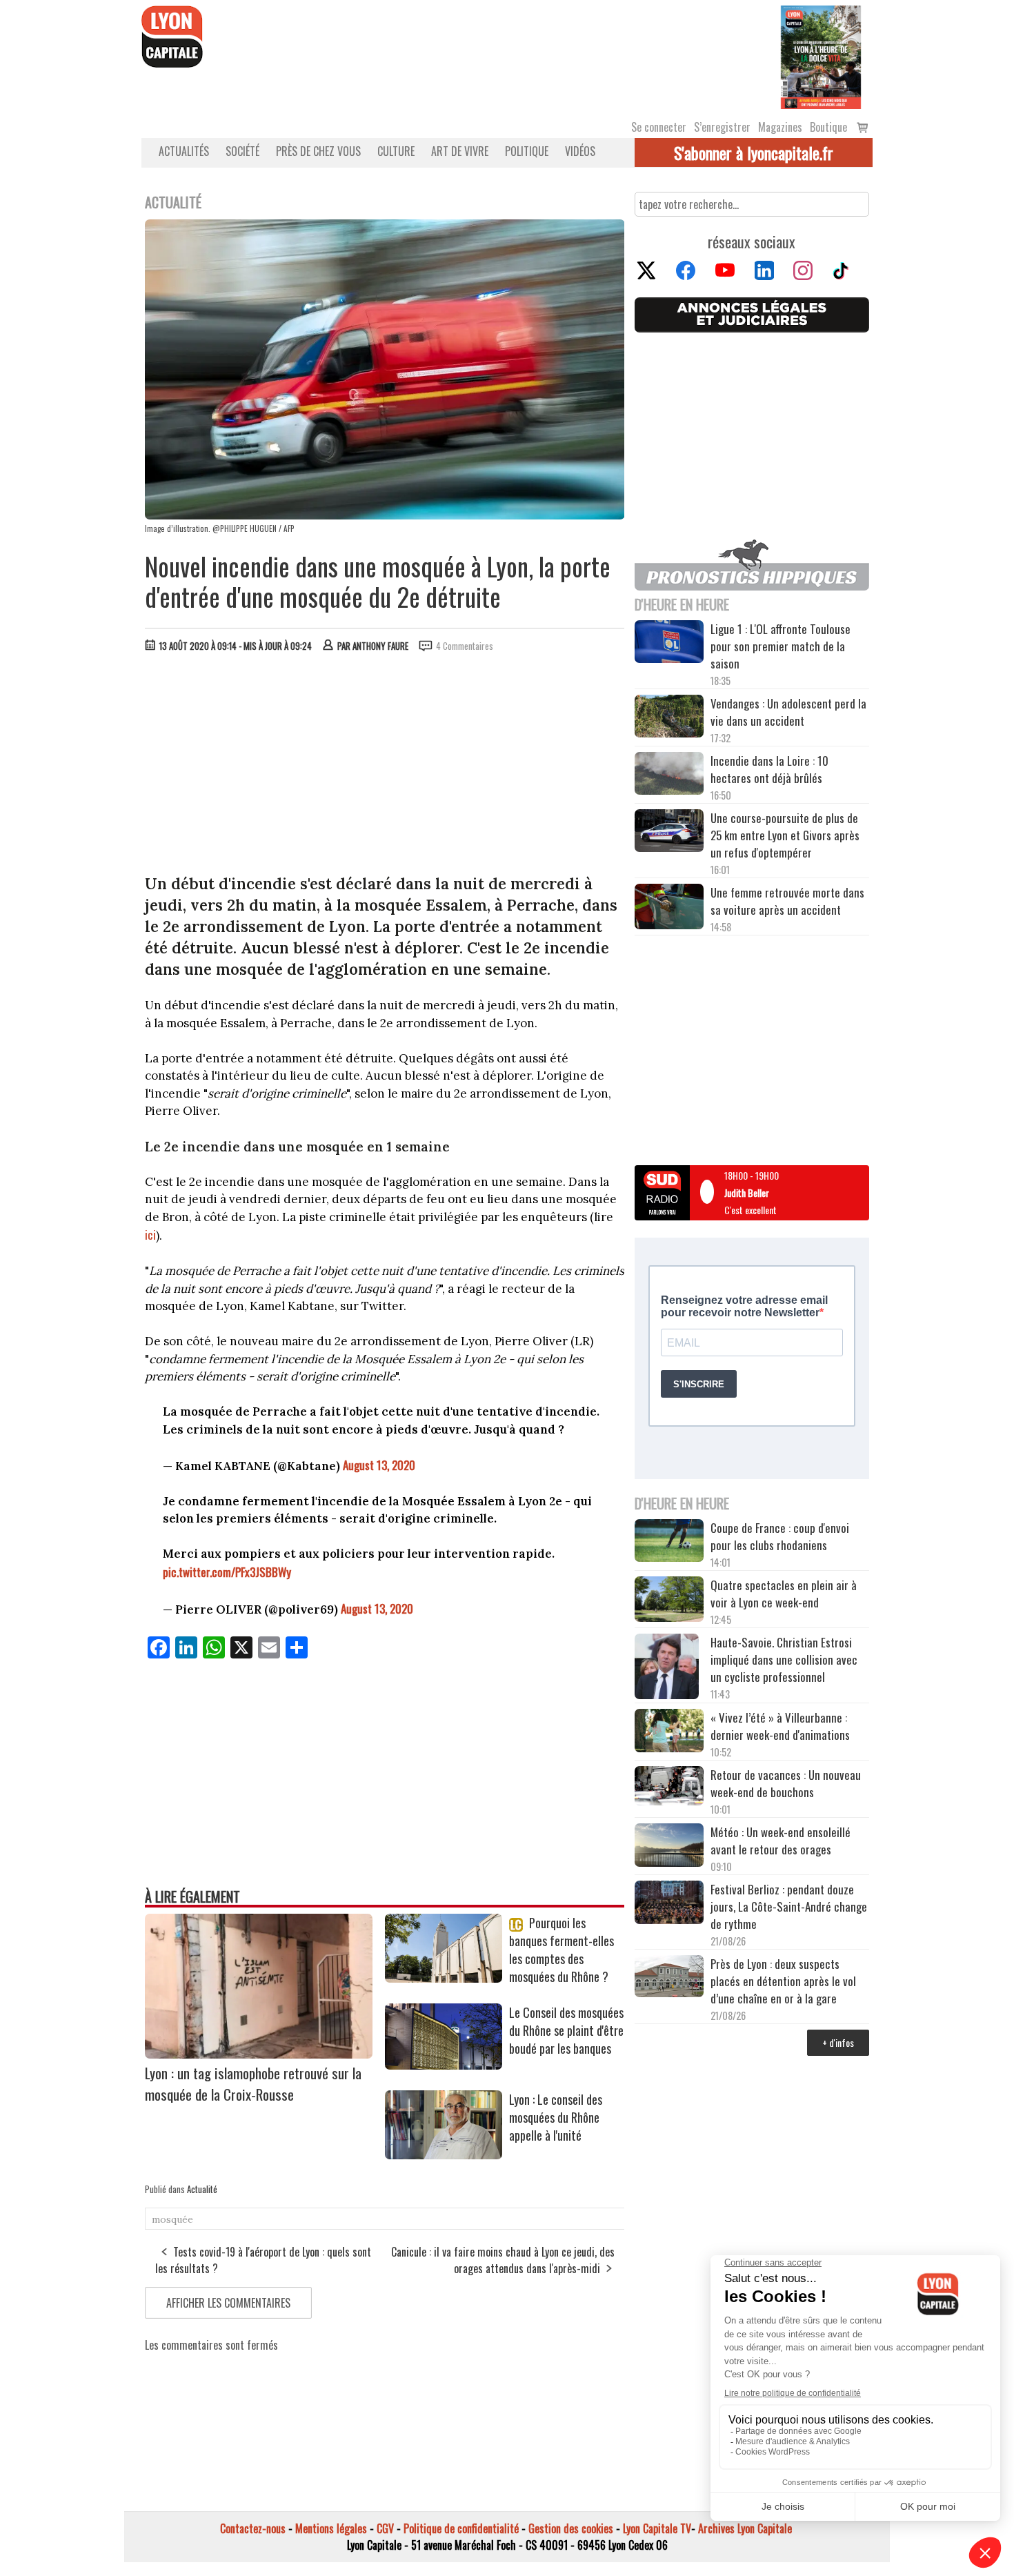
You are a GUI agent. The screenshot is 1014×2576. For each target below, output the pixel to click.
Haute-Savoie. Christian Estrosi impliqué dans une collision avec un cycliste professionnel (784, 1659)
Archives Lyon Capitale (745, 2528)
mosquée (172, 2219)
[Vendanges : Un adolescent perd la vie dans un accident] (669, 718)
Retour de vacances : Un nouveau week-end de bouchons (786, 1783)
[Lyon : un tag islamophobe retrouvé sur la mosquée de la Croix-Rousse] (259, 2054)
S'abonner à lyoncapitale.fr (754, 152)
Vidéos (580, 151)
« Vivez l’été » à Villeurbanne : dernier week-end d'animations (780, 1726)
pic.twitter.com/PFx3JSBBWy (227, 1572)
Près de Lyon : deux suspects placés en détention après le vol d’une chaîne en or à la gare (783, 1981)
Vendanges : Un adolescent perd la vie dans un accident (788, 712)
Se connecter (659, 127)
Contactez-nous (253, 2528)
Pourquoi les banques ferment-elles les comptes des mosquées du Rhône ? (561, 1950)
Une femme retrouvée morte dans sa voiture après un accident (787, 901)
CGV (385, 2528)
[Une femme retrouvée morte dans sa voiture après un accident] (669, 909)
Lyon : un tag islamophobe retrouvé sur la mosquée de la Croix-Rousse (253, 2083)
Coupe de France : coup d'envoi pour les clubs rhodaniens (780, 1536)
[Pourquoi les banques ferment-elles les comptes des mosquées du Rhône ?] (444, 1978)
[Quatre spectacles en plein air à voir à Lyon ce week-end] (669, 1601)
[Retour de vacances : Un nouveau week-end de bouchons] (669, 1787)
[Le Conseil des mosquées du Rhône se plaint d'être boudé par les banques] (444, 2065)
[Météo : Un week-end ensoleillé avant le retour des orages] (669, 1847)
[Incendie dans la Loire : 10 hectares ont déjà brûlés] (669, 775)
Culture (396, 151)
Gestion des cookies (571, 2528)
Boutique (828, 127)
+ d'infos (838, 2042)
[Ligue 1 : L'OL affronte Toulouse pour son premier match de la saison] (669, 644)
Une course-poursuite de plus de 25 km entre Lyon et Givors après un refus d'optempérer (785, 835)
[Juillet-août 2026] (821, 56)
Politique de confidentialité (461, 2528)
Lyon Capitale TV (657, 2528)
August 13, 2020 (379, 1465)
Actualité (202, 2189)
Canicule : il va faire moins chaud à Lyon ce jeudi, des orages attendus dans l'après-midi (503, 2260)
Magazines (780, 127)
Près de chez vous (318, 151)
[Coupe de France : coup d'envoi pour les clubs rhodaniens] (669, 1543)
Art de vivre (460, 151)
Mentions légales (331, 2528)
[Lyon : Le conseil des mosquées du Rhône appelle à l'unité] (444, 2154)
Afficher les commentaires (228, 2303)
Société (242, 151)
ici (150, 1235)
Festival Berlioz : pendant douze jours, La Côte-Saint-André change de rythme (789, 1906)
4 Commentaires (465, 646)
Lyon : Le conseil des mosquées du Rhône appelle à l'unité (556, 2117)
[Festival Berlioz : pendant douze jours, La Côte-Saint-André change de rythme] (669, 1904)
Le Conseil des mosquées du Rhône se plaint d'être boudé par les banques (566, 2030)
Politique (527, 151)
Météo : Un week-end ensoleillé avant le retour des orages (781, 1841)
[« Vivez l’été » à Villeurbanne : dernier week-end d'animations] (669, 1732)
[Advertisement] (385, 766)
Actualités (184, 151)
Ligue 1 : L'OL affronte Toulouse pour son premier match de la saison (781, 646)
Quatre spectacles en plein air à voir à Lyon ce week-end (784, 1594)
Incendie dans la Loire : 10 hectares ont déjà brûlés (769, 769)
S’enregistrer (722, 127)
